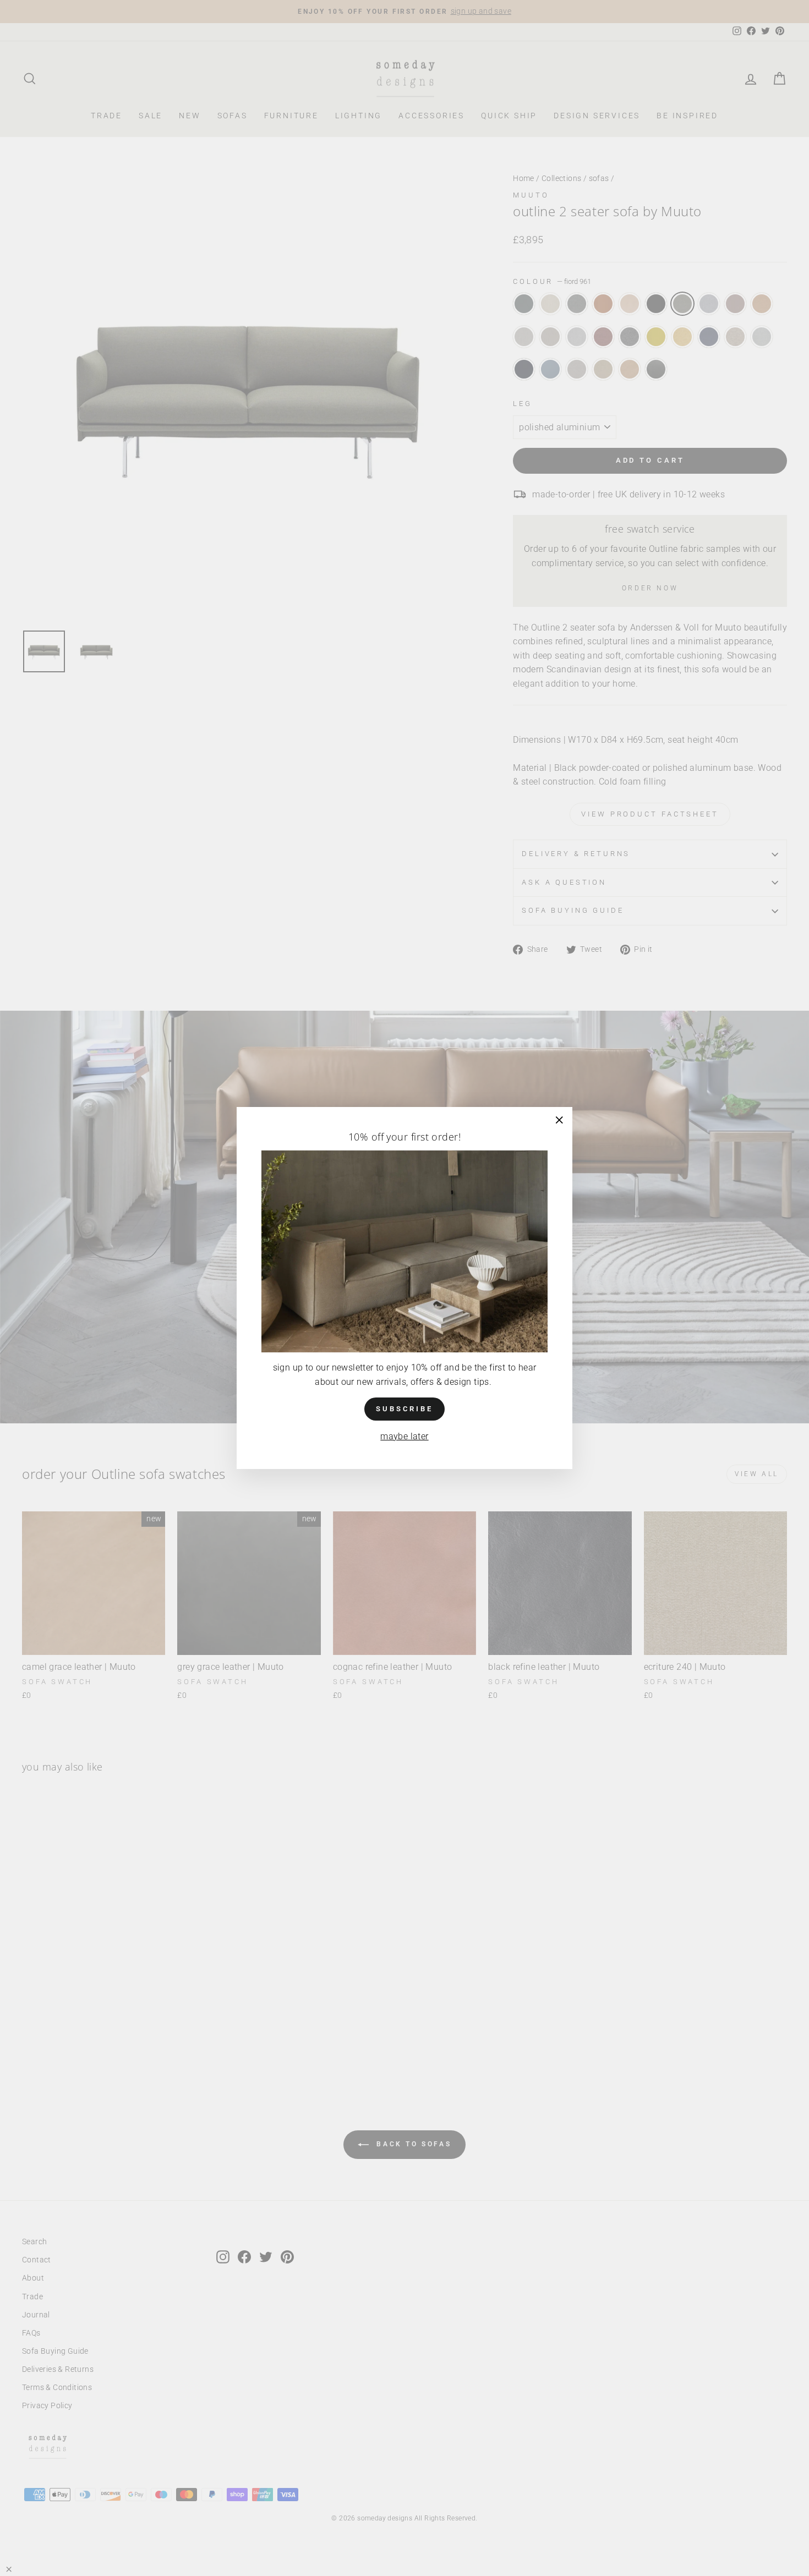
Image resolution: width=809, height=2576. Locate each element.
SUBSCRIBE (404, 1409)
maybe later (404, 1436)
